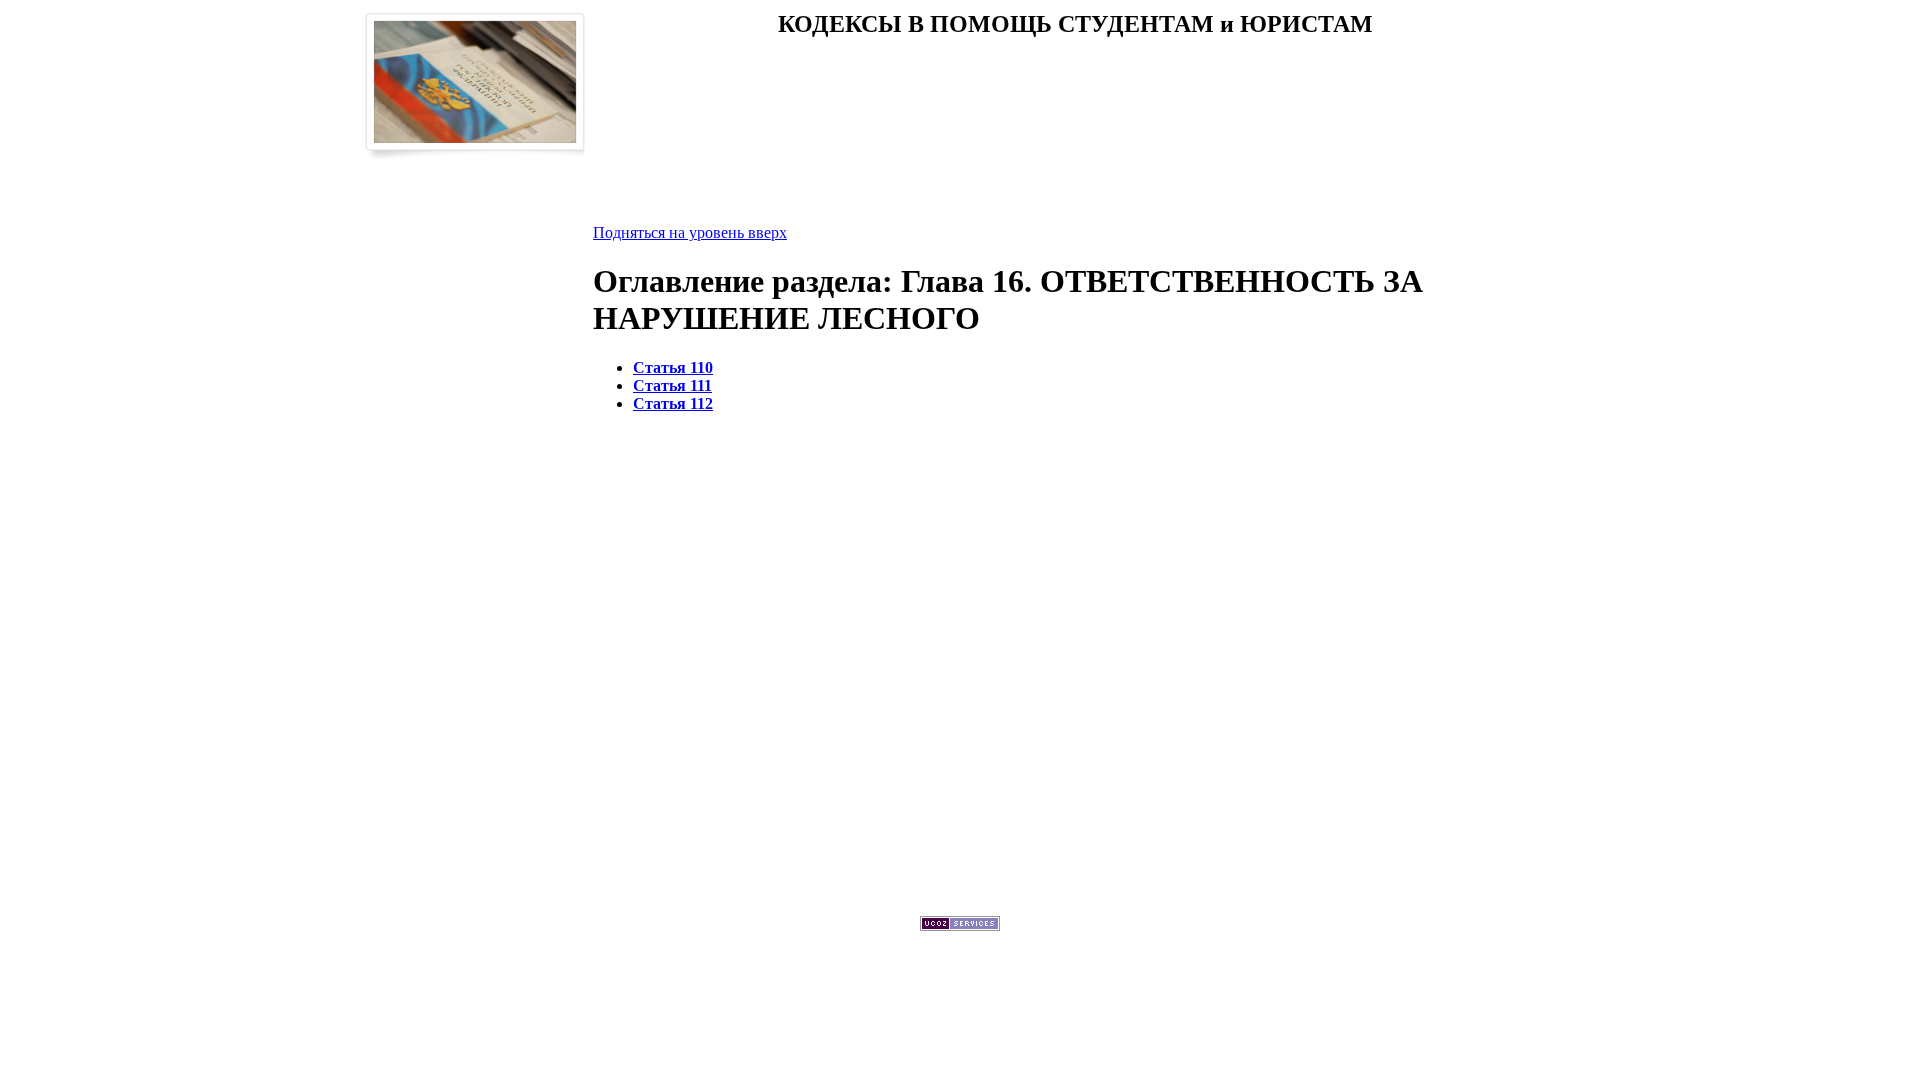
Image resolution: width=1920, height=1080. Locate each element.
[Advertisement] (1075, 119)
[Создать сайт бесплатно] (960, 925)
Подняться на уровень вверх (690, 232)
